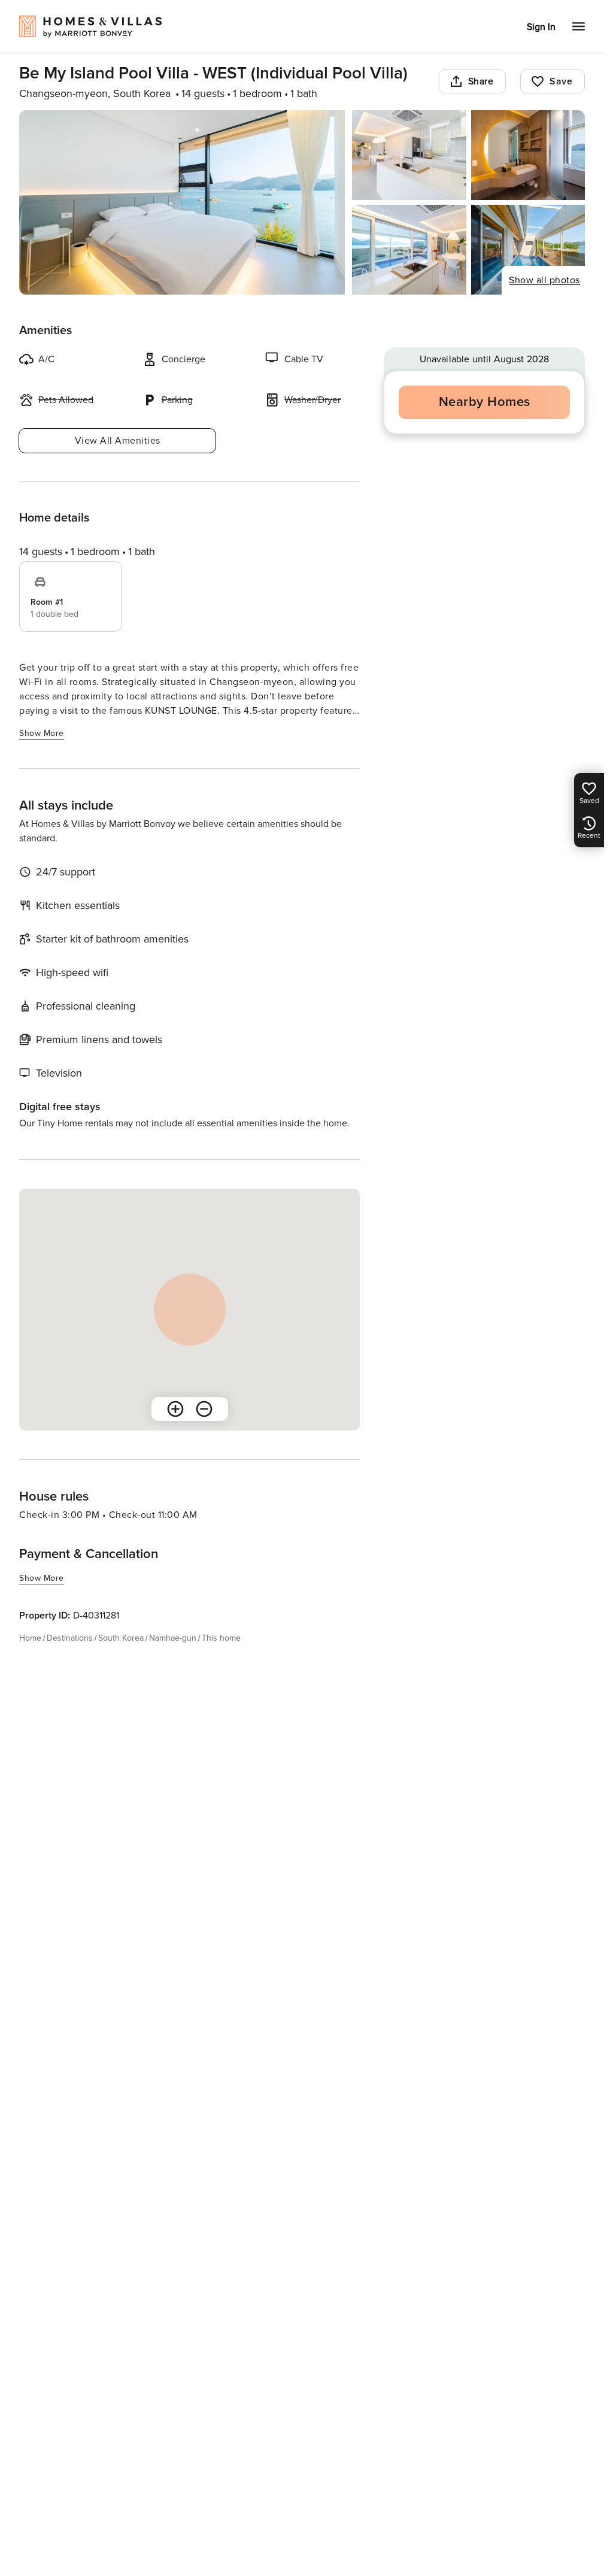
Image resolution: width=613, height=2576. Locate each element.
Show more (42, 733)
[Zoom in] (175, 1409)
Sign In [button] (541, 27)
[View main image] (182, 202)
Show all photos (544, 280)
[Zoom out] (204, 1409)
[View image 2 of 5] (409, 155)
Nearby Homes (485, 402)
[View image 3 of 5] (528, 155)
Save (561, 81)
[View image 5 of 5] (528, 250)
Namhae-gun (173, 1638)
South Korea (121, 1638)
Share (481, 81)
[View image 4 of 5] (409, 250)
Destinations (70, 1638)
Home (30, 1638)
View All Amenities (118, 441)
